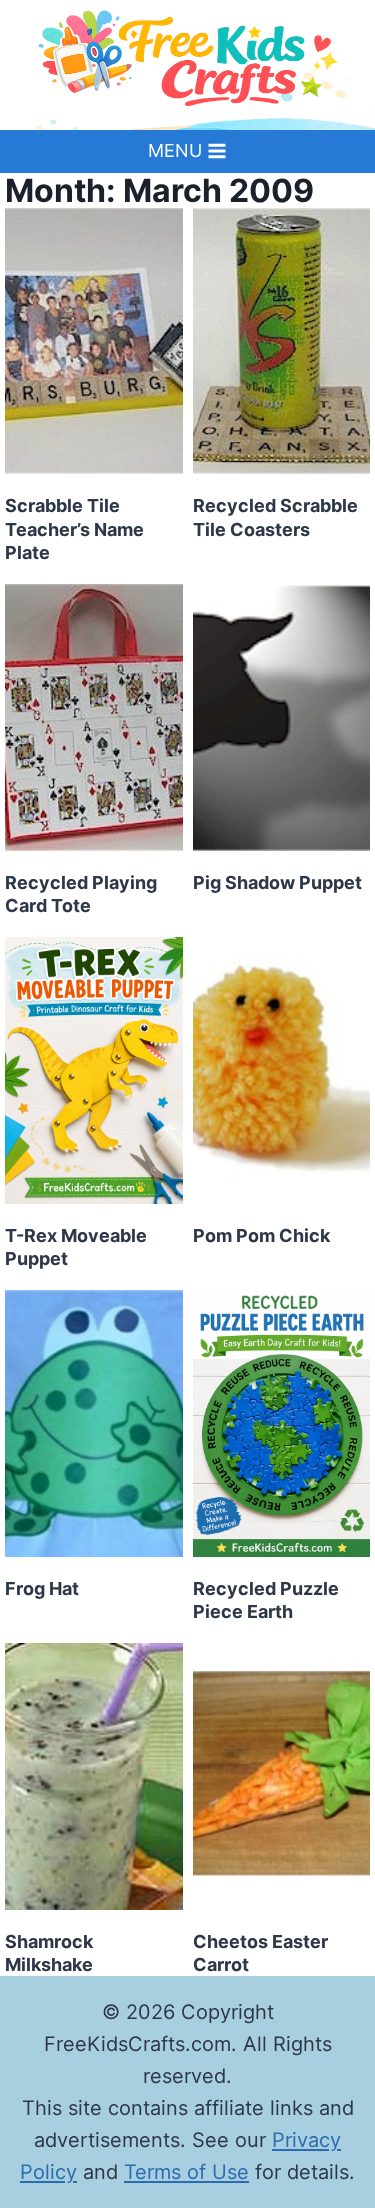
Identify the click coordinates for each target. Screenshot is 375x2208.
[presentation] (94, 341)
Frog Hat (42, 1588)
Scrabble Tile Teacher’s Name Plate (74, 529)
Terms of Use (186, 2172)
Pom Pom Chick (261, 1235)
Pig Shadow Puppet (277, 882)
